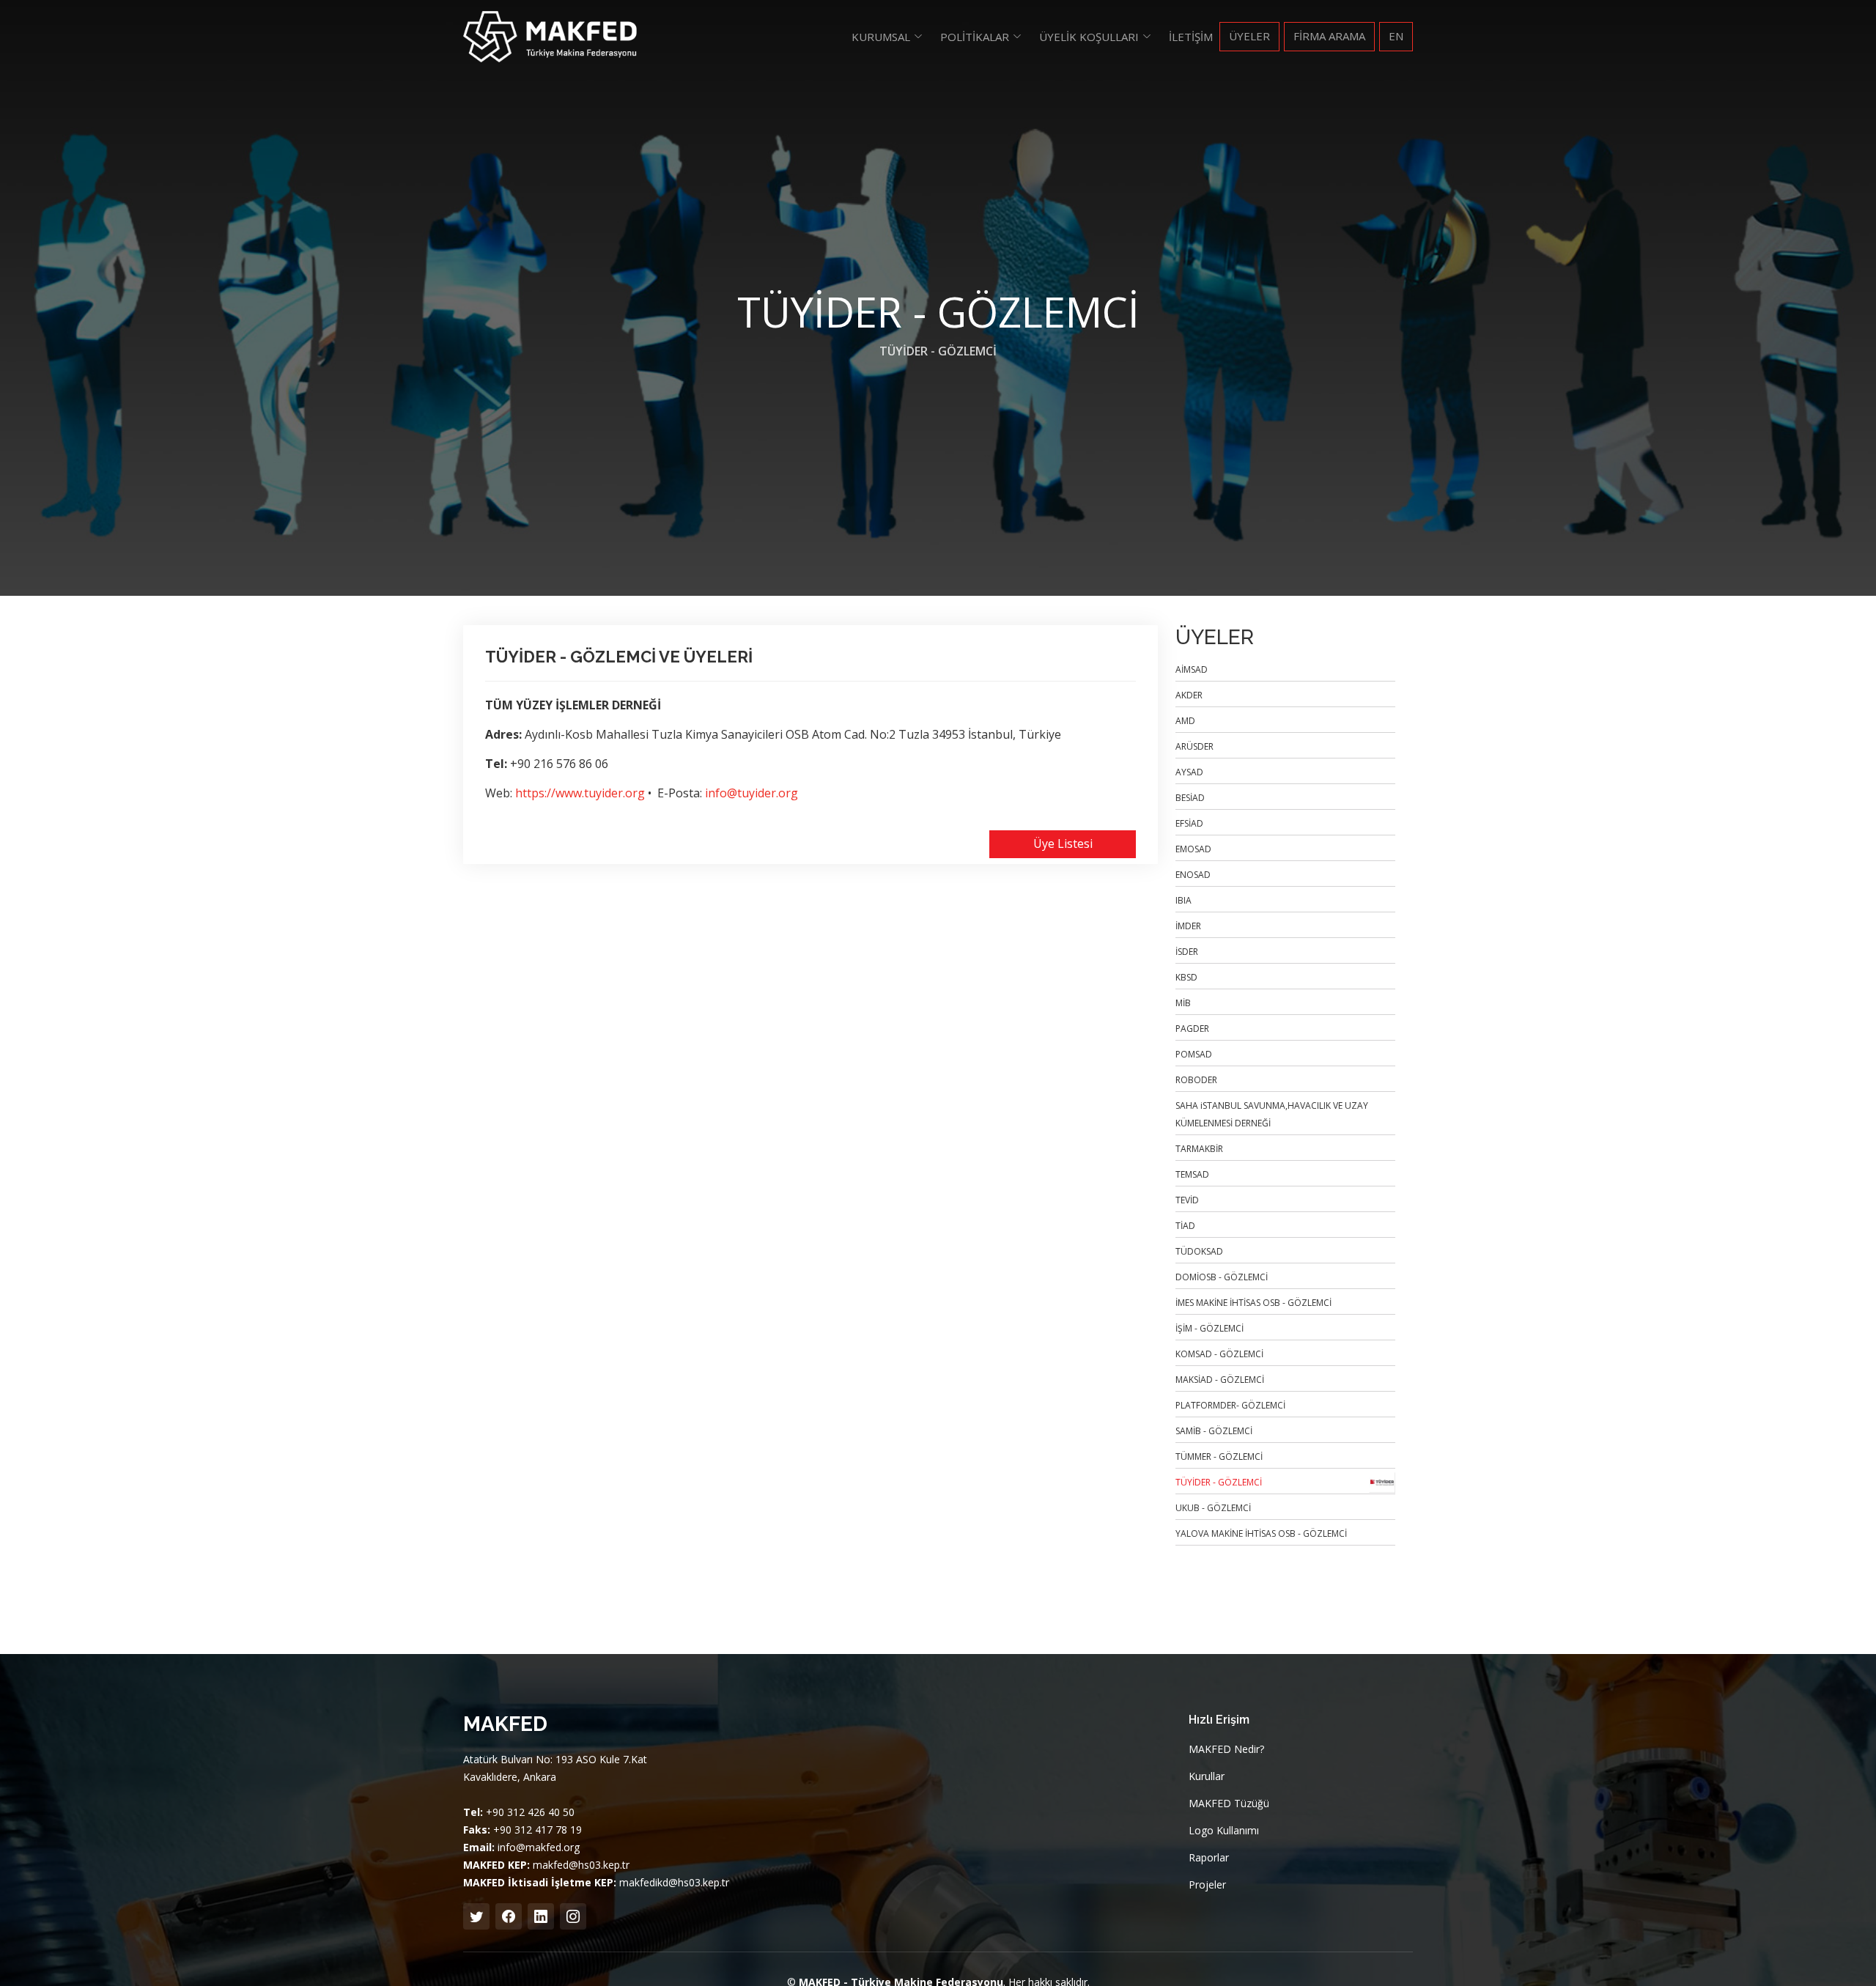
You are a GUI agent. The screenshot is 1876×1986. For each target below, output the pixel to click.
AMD (1185, 721)
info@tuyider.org (751, 793)
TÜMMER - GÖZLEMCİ (1219, 1457)
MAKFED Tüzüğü (1229, 1804)
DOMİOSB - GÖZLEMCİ (1222, 1277)
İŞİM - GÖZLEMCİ (1210, 1328)
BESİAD (1190, 798)
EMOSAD (1193, 849)
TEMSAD (1192, 1174)
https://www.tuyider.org (580, 793)
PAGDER (1192, 1029)
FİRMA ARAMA (1329, 36)
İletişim (1191, 37)
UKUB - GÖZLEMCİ (1213, 1508)
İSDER (1187, 952)
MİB (1183, 1003)
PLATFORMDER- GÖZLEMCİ (1230, 1405)
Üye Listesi (1063, 844)
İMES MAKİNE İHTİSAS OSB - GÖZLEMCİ (1253, 1303)
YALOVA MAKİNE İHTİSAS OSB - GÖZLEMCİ (1261, 1533)
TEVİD (1187, 1200)
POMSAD (1194, 1054)
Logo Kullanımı (1224, 1831)
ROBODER (1196, 1080)
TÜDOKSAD (1199, 1251)
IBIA (1183, 900)
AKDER (1189, 695)
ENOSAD (1193, 875)
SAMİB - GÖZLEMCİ (1214, 1431)
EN (1396, 36)
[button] (887, 37)
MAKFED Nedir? (1226, 1749)
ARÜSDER (1194, 746)
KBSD (1186, 977)
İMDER (1188, 926)
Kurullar (1207, 1776)
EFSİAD (1189, 823)
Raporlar (1209, 1858)
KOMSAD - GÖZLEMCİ (1219, 1354)
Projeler (1207, 1885)
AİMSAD (1192, 669)
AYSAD (1189, 772)
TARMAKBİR (1199, 1149)
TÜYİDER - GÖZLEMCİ (938, 351)
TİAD (1185, 1226)
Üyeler (1249, 36)
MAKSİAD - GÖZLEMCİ (1220, 1380)
